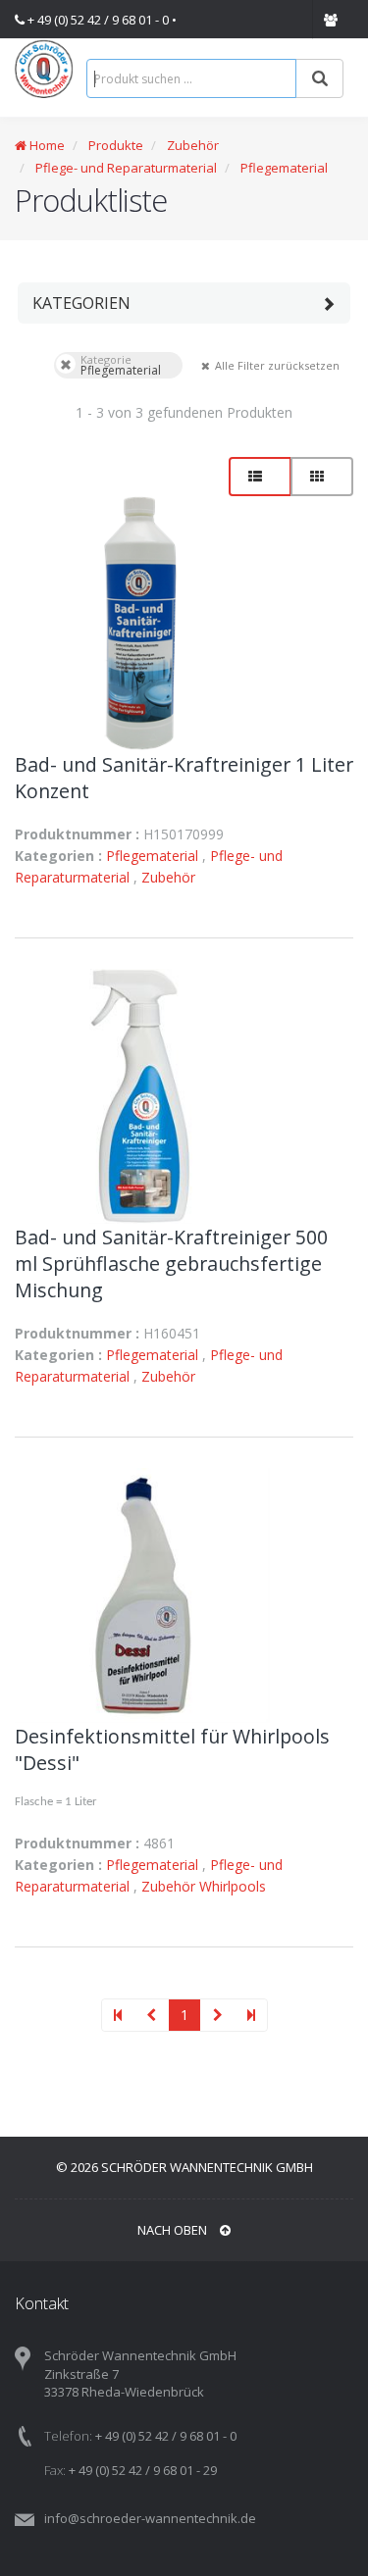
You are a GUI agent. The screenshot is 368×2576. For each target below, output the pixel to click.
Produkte (114, 145)
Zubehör (193, 145)
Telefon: (68, 2436)
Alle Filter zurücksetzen (204, 364)
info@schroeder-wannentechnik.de (150, 2518)
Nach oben (174, 2230)
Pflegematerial (284, 168)
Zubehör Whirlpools (204, 1886)
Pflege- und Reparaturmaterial (126, 168)
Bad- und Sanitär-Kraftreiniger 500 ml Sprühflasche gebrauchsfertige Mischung (171, 1263)
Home (46, 145)
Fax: (55, 2470)
